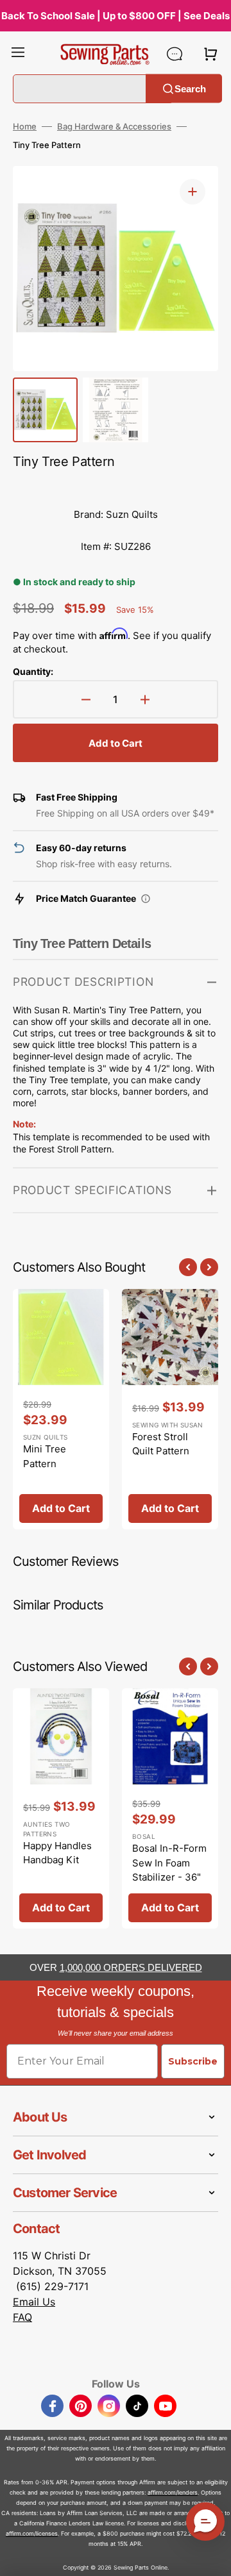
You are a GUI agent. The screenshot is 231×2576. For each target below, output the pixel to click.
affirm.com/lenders (173, 2492)
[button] (18, 54)
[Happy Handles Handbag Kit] (61, 1808)
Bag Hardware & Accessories (114, 126)
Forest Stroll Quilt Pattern (161, 1444)
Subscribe (193, 2061)
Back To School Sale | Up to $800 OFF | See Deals (116, 16)
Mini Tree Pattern (45, 1456)
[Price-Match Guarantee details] (146, 899)
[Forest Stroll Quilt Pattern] (170, 1409)
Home (25, 126)
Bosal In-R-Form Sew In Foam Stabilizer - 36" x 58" (169, 1870)
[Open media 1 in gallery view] (193, 192)
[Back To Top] (212, 2557)
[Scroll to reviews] (116, 486)
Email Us (34, 2302)
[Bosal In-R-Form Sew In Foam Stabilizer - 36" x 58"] (170, 1808)
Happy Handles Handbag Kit (57, 1853)
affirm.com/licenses (32, 2533)
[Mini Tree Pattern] (61, 1409)
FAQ (22, 2317)
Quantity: (33, 671)
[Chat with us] (175, 54)
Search (190, 88)
